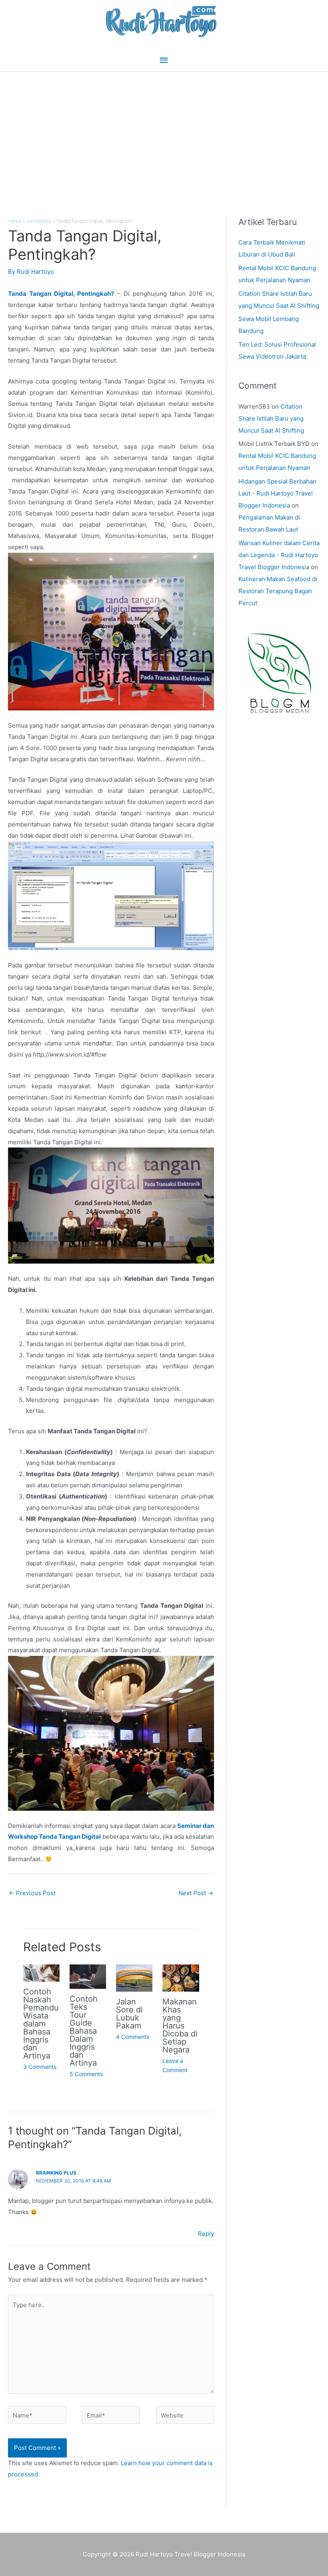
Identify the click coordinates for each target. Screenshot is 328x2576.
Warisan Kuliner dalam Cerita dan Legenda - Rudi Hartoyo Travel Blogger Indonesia (279, 555)
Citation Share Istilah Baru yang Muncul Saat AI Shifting (271, 418)
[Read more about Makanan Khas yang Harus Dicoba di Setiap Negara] (181, 1977)
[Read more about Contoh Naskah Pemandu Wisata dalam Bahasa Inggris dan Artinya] (41, 1973)
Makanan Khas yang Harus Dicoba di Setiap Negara (180, 2026)
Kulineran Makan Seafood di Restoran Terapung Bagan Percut (278, 591)
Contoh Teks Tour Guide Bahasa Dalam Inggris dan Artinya (84, 2031)
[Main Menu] (164, 60)
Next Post (196, 1893)
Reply (206, 2234)
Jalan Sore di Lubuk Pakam (129, 2014)
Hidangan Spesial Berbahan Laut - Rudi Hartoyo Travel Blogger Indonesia (277, 493)
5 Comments (86, 2074)
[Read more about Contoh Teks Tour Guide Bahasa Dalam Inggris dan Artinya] (88, 1976)
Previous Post (32, 1893)
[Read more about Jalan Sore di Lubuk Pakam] (134, 1977)
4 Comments (133, 2037)
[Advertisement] (164, 132)
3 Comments (40, 2067)
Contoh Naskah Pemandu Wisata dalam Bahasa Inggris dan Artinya (41, 2024)
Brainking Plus (56, 2173)
